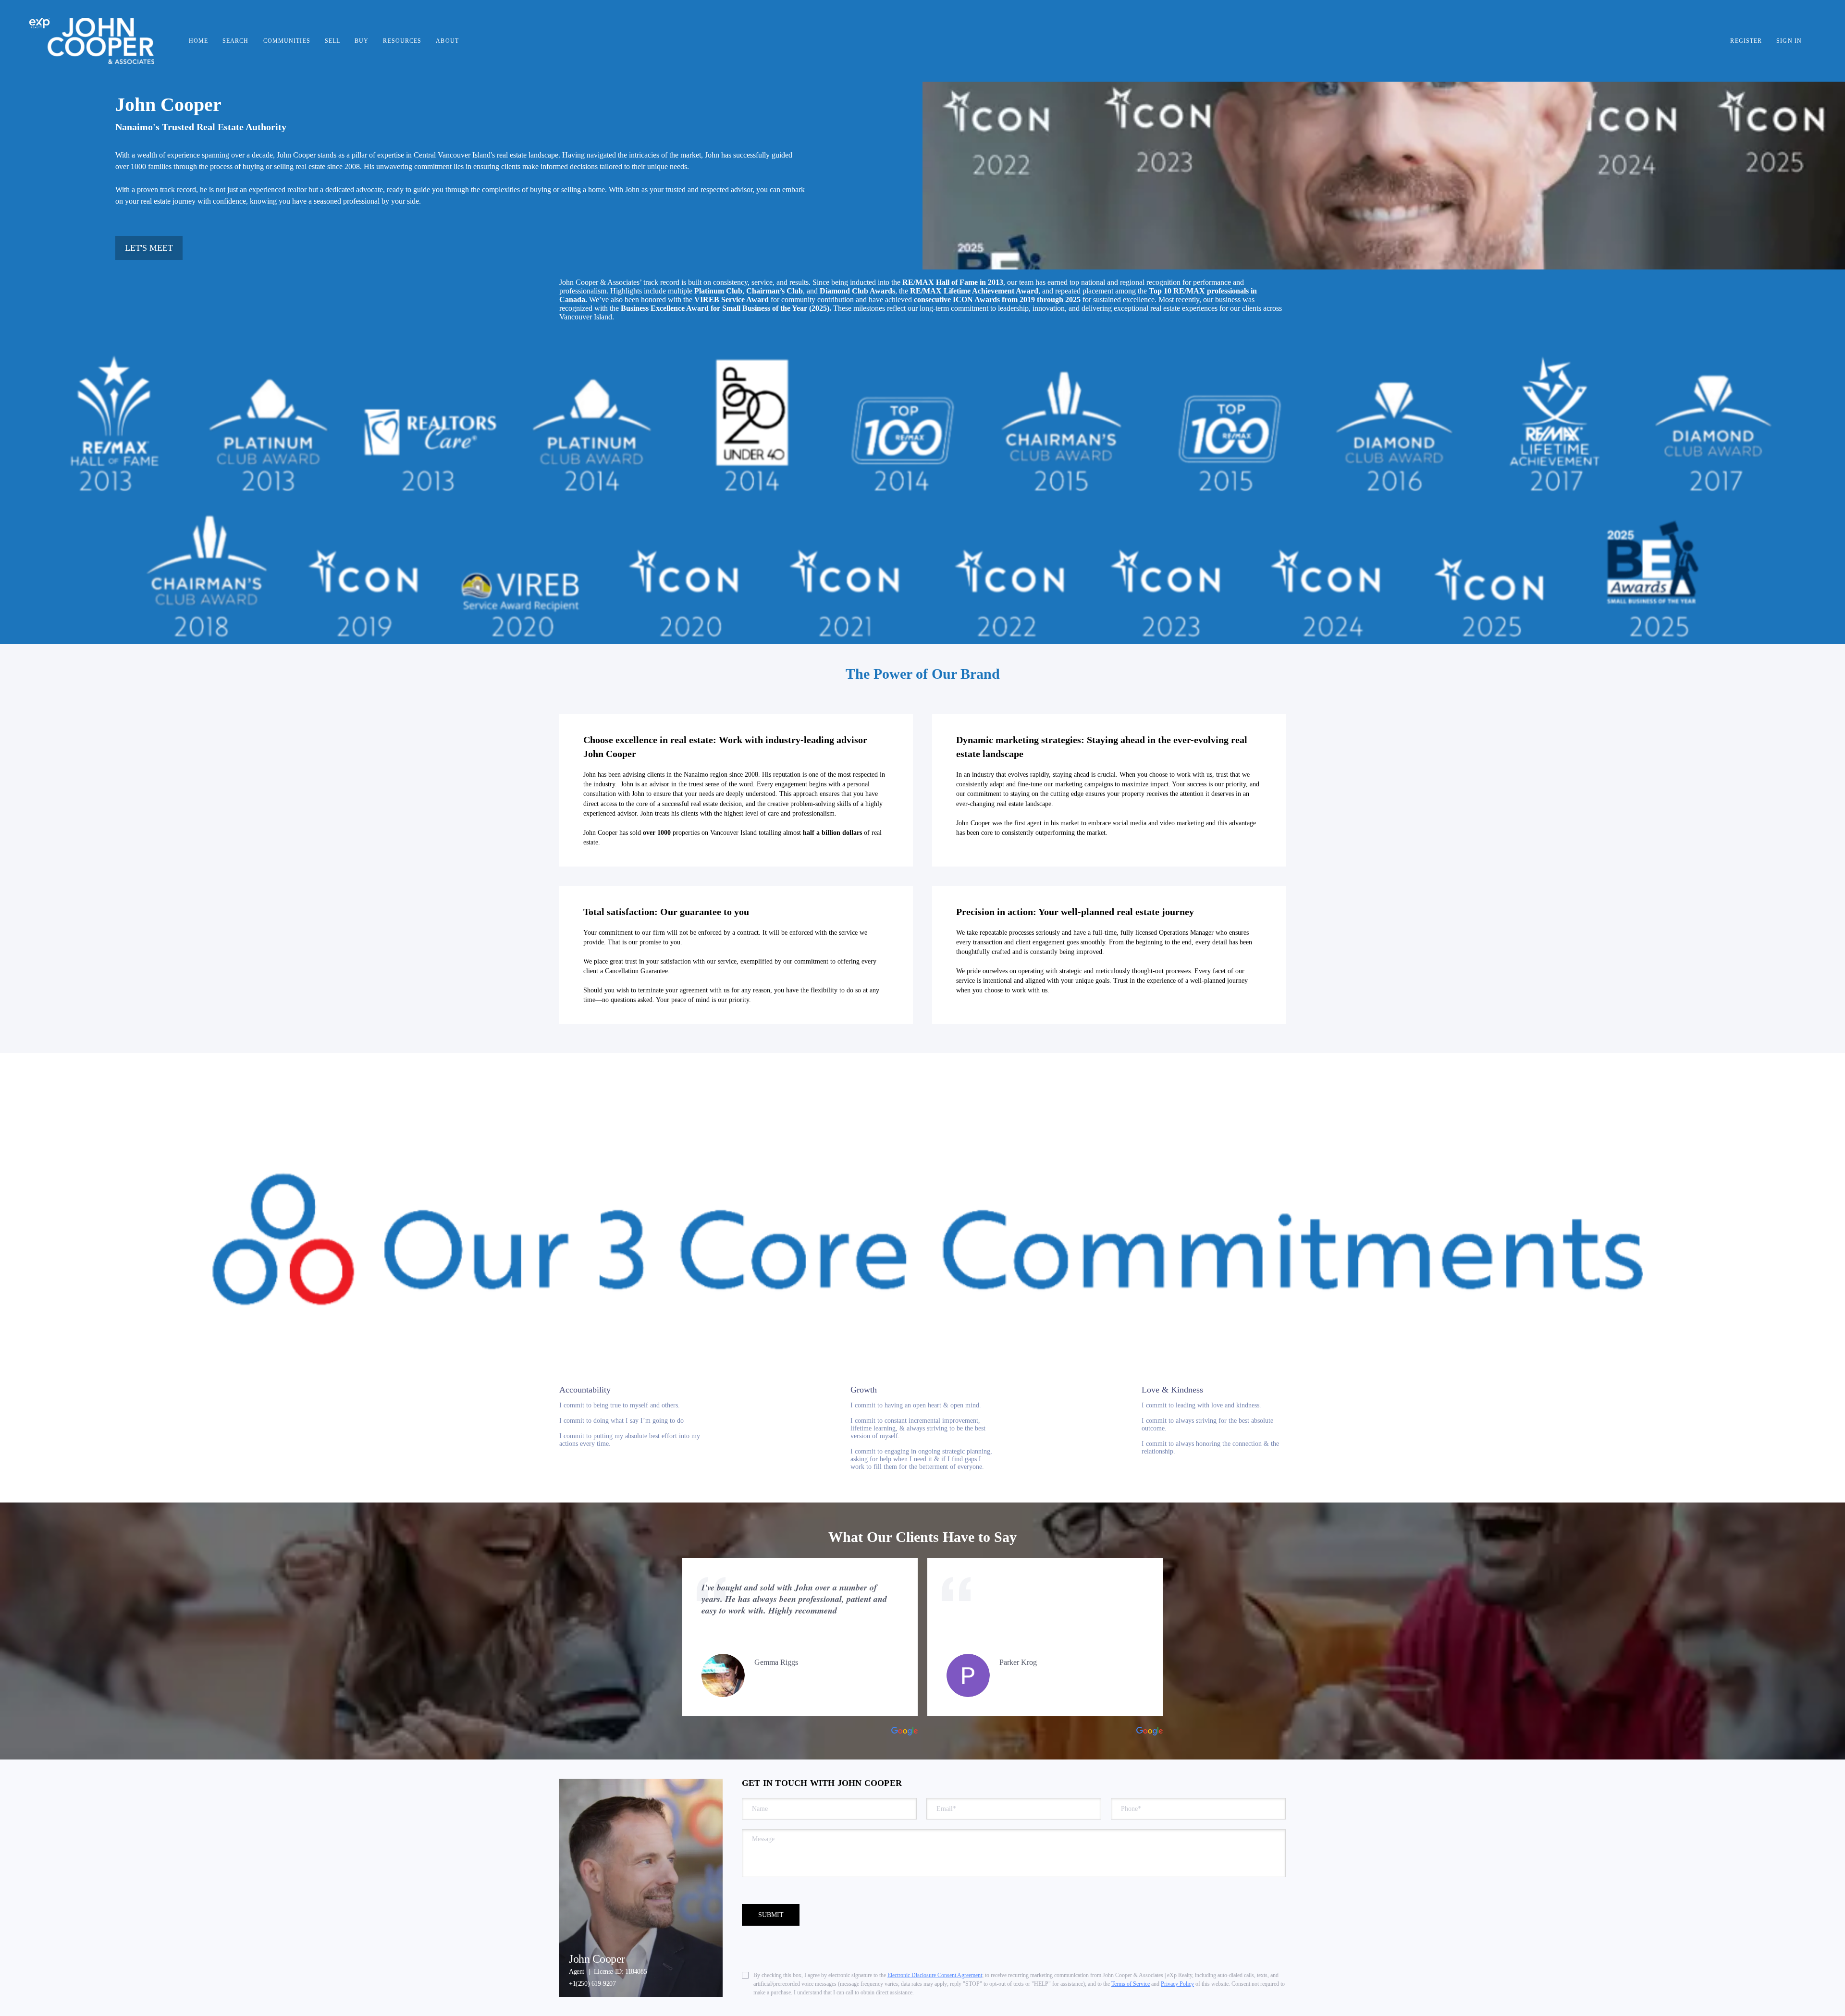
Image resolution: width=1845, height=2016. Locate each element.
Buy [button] (362, 41)
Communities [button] (287, 41)
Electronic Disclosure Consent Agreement (935, 1975)
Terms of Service (1131, 1984)
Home (198, 41)
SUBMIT (771, 1915)
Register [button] (1746, 41)
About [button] (447, 41)
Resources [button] (402, 41)
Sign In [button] (1789, 41)
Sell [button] (332, 41)
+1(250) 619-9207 (592, 1984)
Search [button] (236, 41)
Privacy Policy (1177, 1984)
